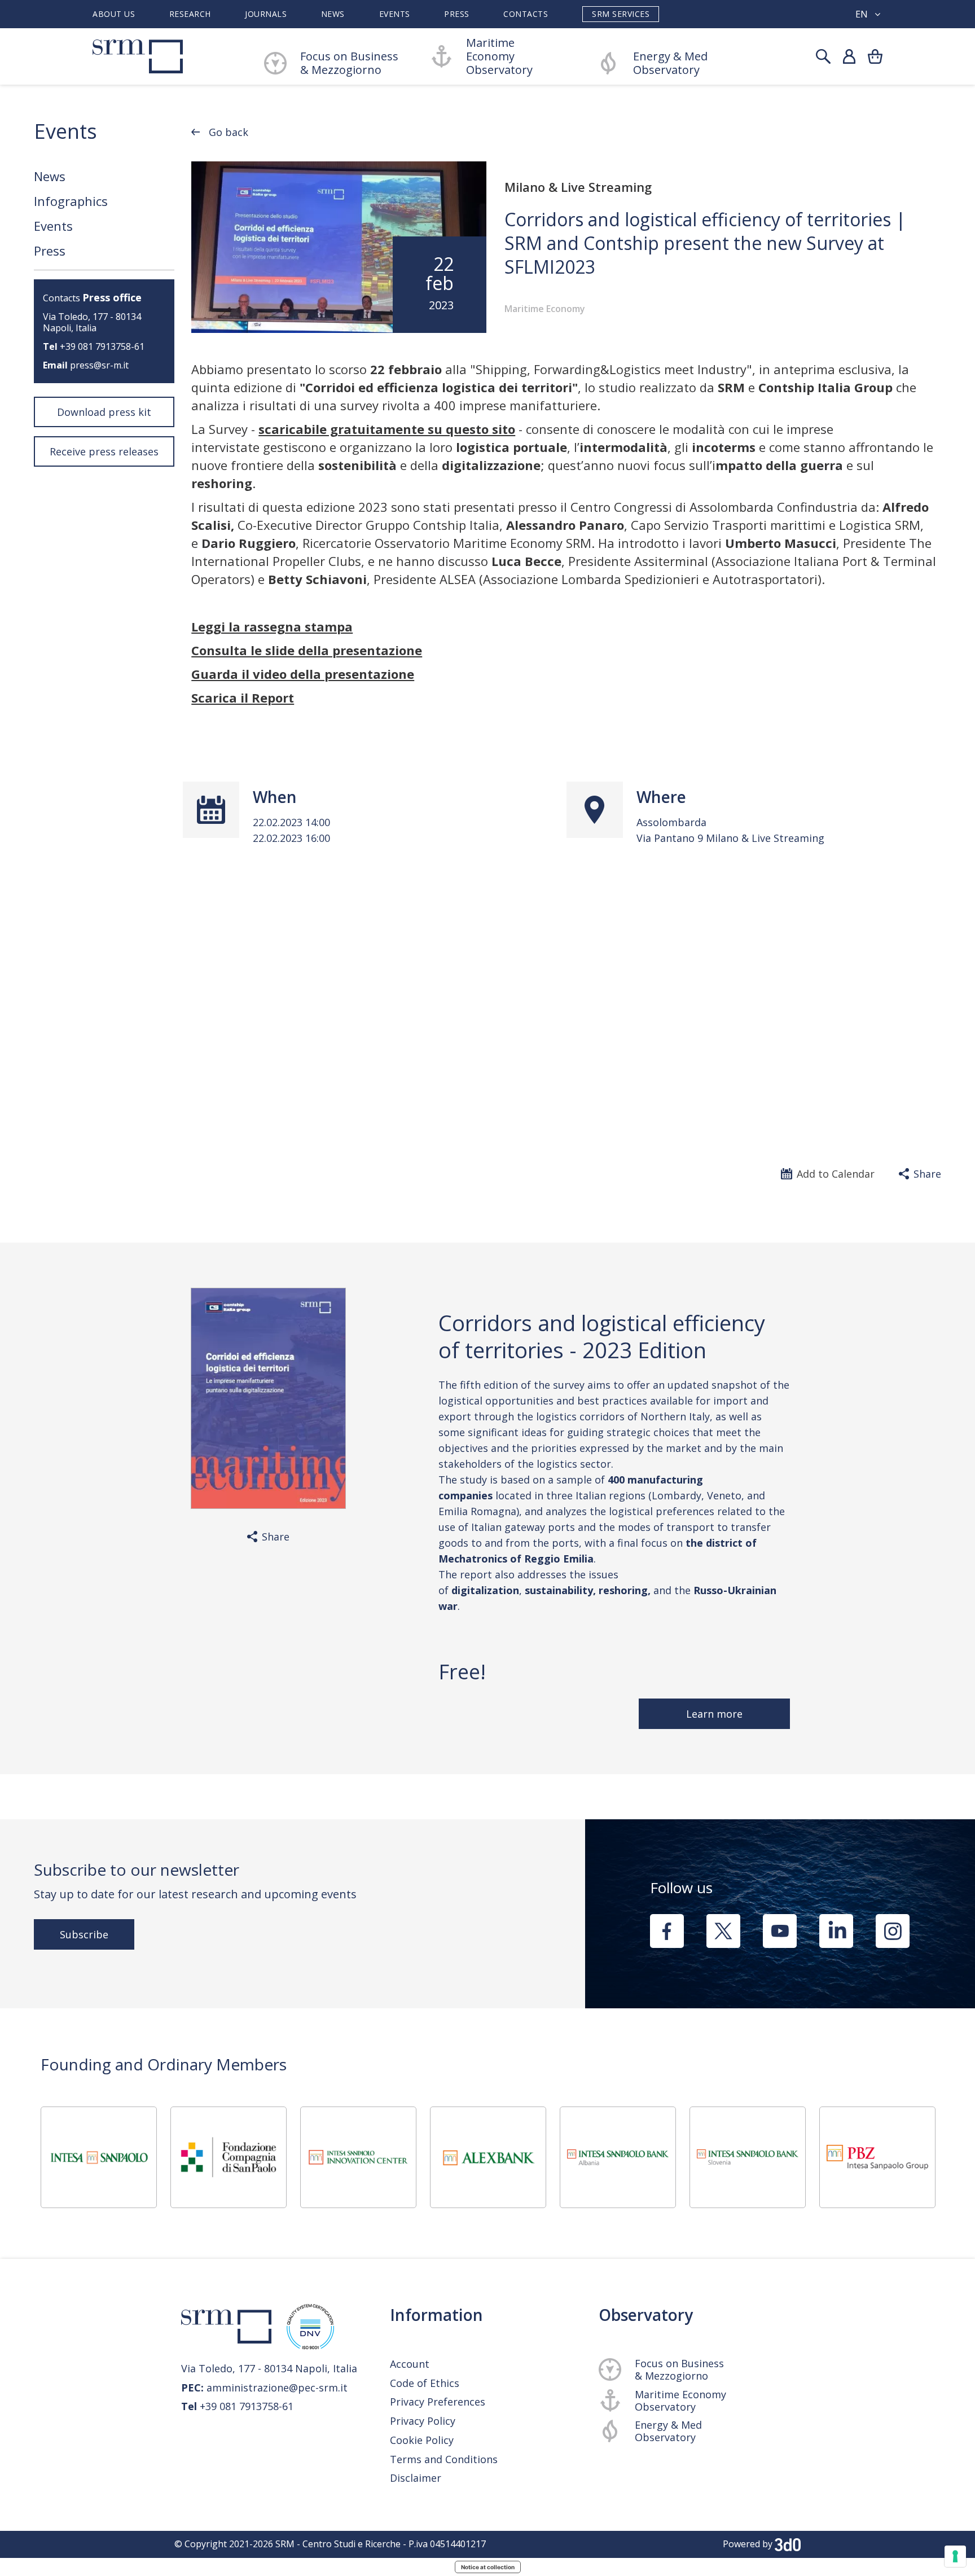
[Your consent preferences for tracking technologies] (955, 2556)
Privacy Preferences (438, 2402)
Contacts (526, 14)
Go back (229, 132)
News (333, 14)
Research (190, 14)
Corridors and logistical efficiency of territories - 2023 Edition (602, 1336)
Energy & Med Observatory (670, 63)
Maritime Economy (545, 309)
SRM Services (621, 14)
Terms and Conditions (444, 2459)
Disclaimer (416, 2478)
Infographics (71, 201)
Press (457, 14)
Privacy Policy (423, 2421)
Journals (266, 14)
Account (410, 2364)
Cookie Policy (422, 2440)
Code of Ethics (425, 2383)
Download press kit (104, 412)
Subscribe (84, 1934)
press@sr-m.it (99, 365)
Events (395, 14)
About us (114, 14)
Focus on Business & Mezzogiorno (679, 2369)
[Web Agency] (788, 2544)
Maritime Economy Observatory (499, 56)
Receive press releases (104, 451)
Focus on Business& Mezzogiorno (349, 63)
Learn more (714, 1714)
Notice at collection (488, 2567)
